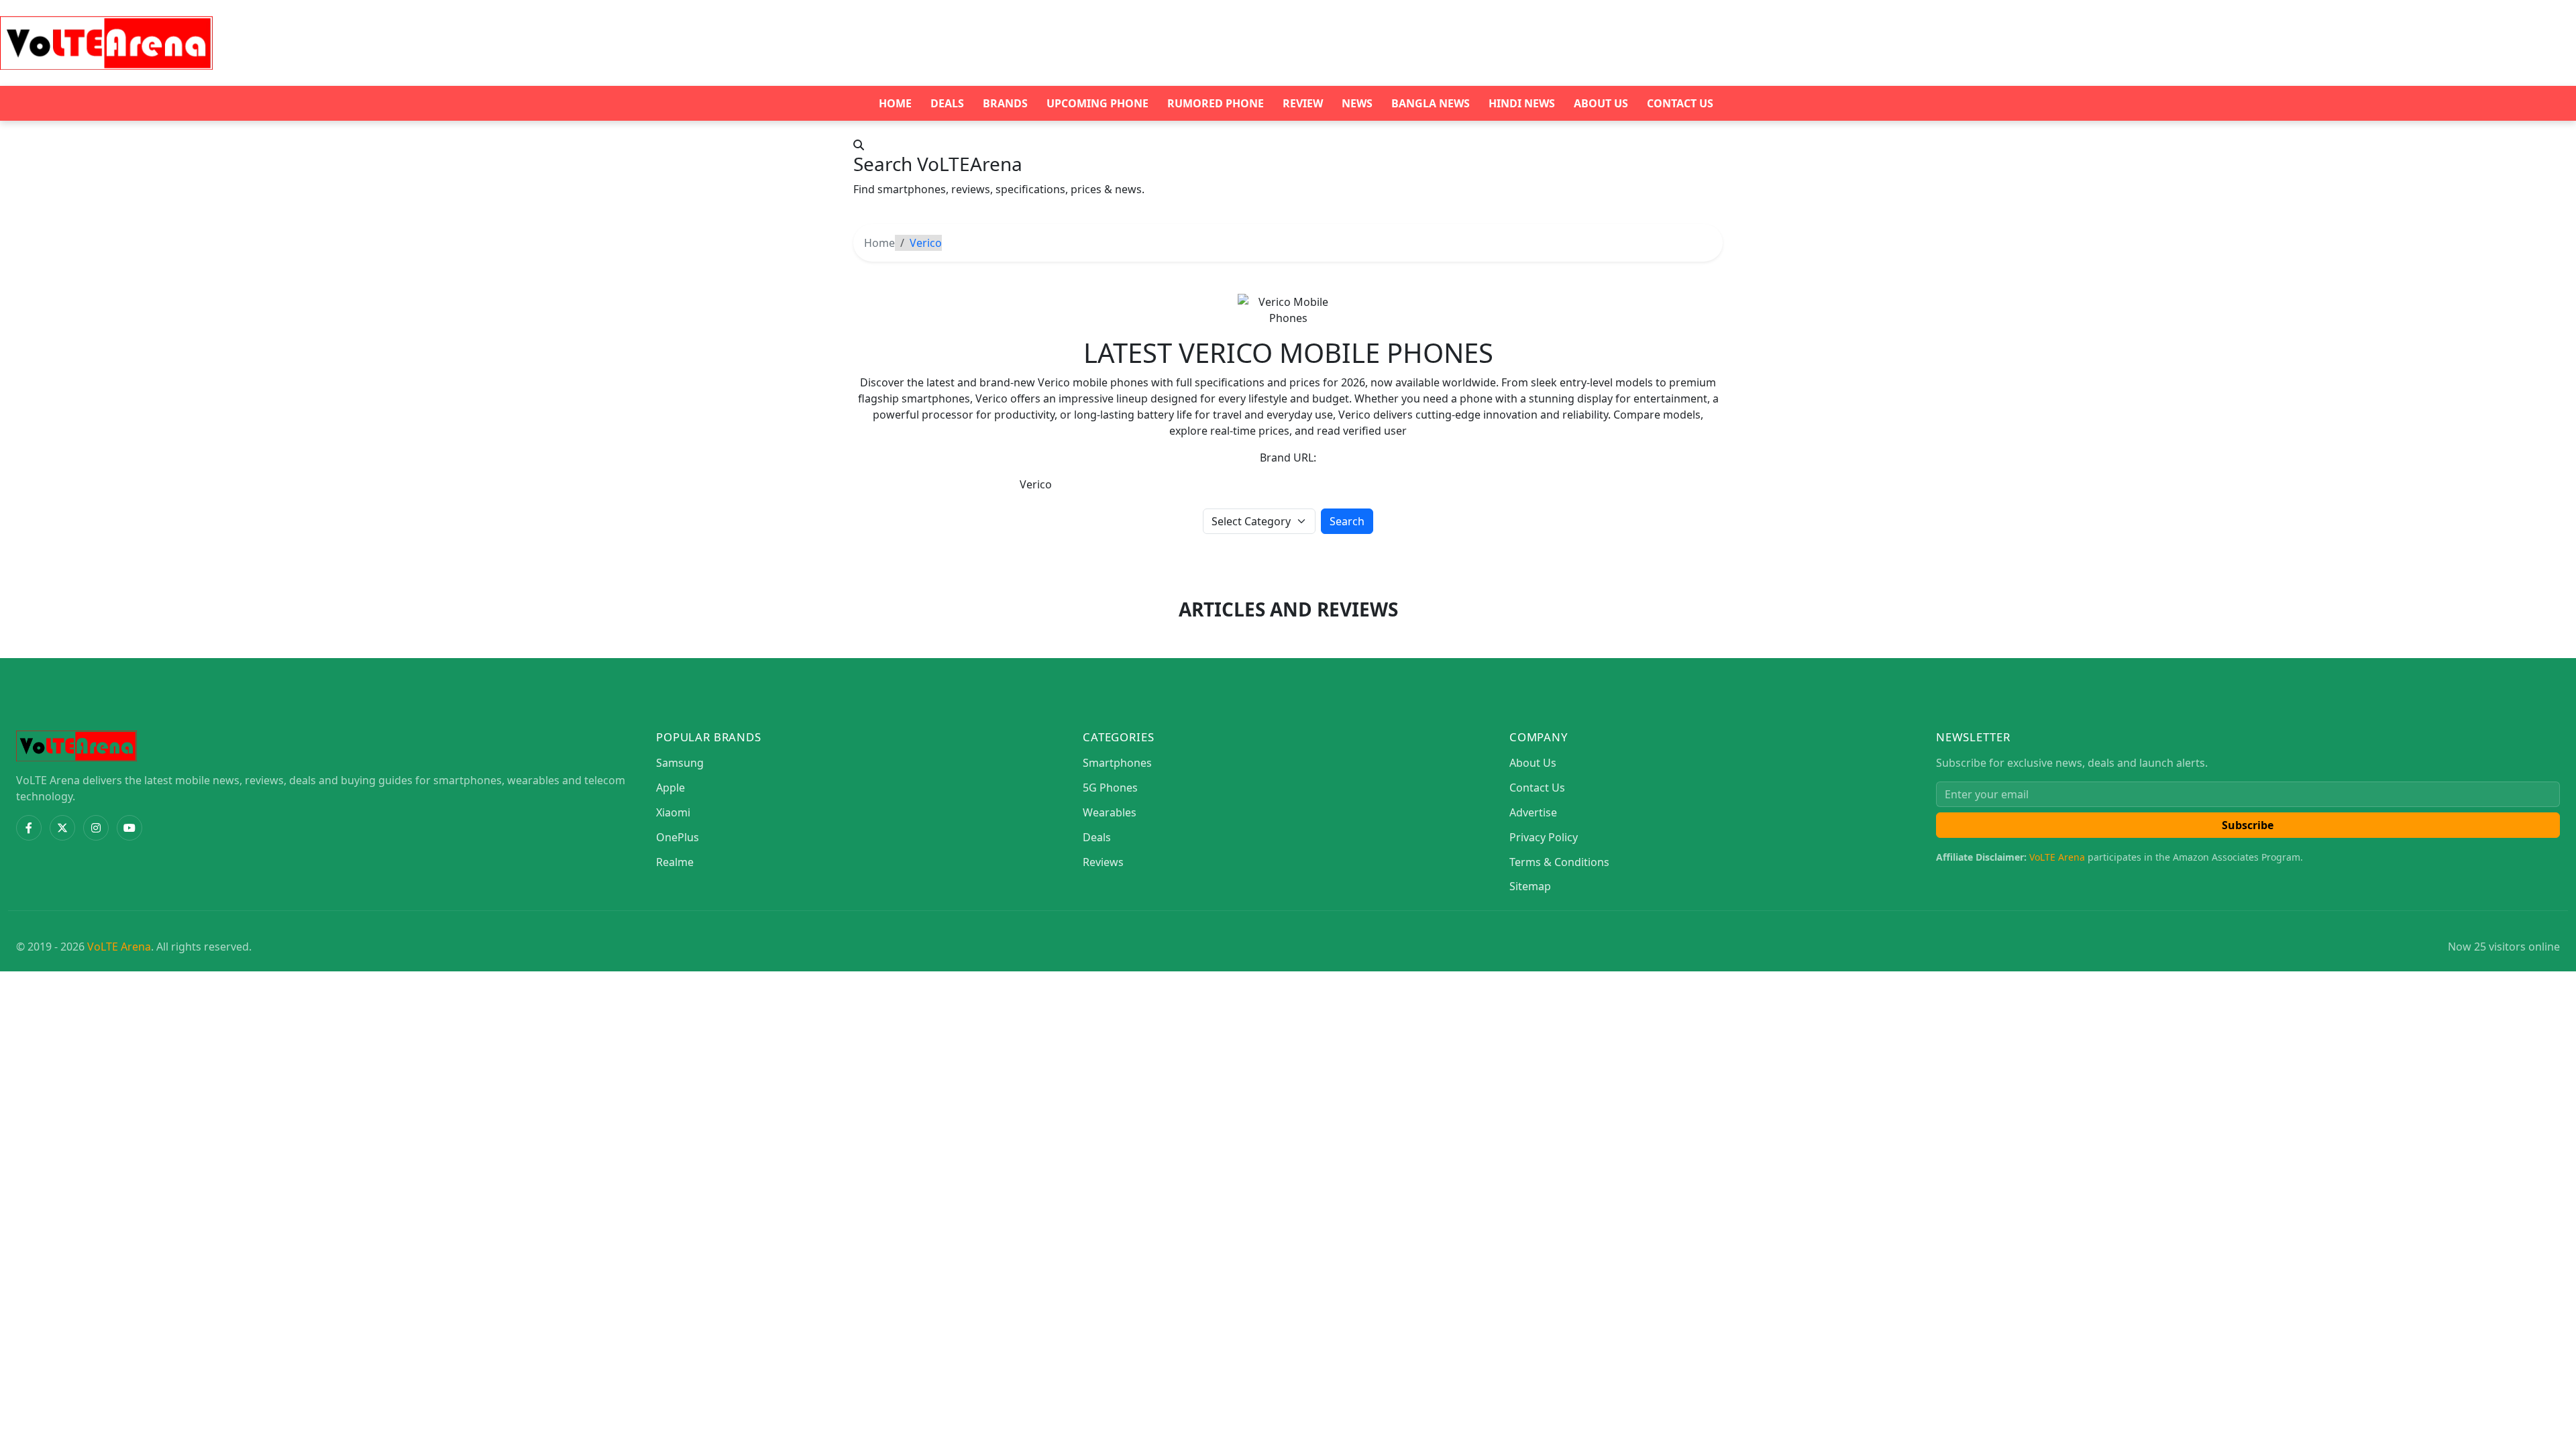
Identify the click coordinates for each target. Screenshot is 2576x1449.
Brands (1005, 103)
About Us (1601, 103)
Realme (675, 862)
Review (1303, 103)
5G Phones (1110, 788)
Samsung (680, 763)
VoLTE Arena (2057, 857)
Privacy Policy (1544, 837)
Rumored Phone (1216, 103)
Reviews (1103, 862)
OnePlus (678, 837)
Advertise (1533, 812)
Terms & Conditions (1559, 862)
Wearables (1110, 812)
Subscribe (2248, 825)
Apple (670, 788)
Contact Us (1680, 103)
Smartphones (1117, 763)
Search (1347, 521)
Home (895, 103)
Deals (947, 103)
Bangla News (1431, 103)
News (1357, 103)
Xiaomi (673, 812)
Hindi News (1522, 103)
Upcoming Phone (1097, 103)
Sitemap (1530, 886)
